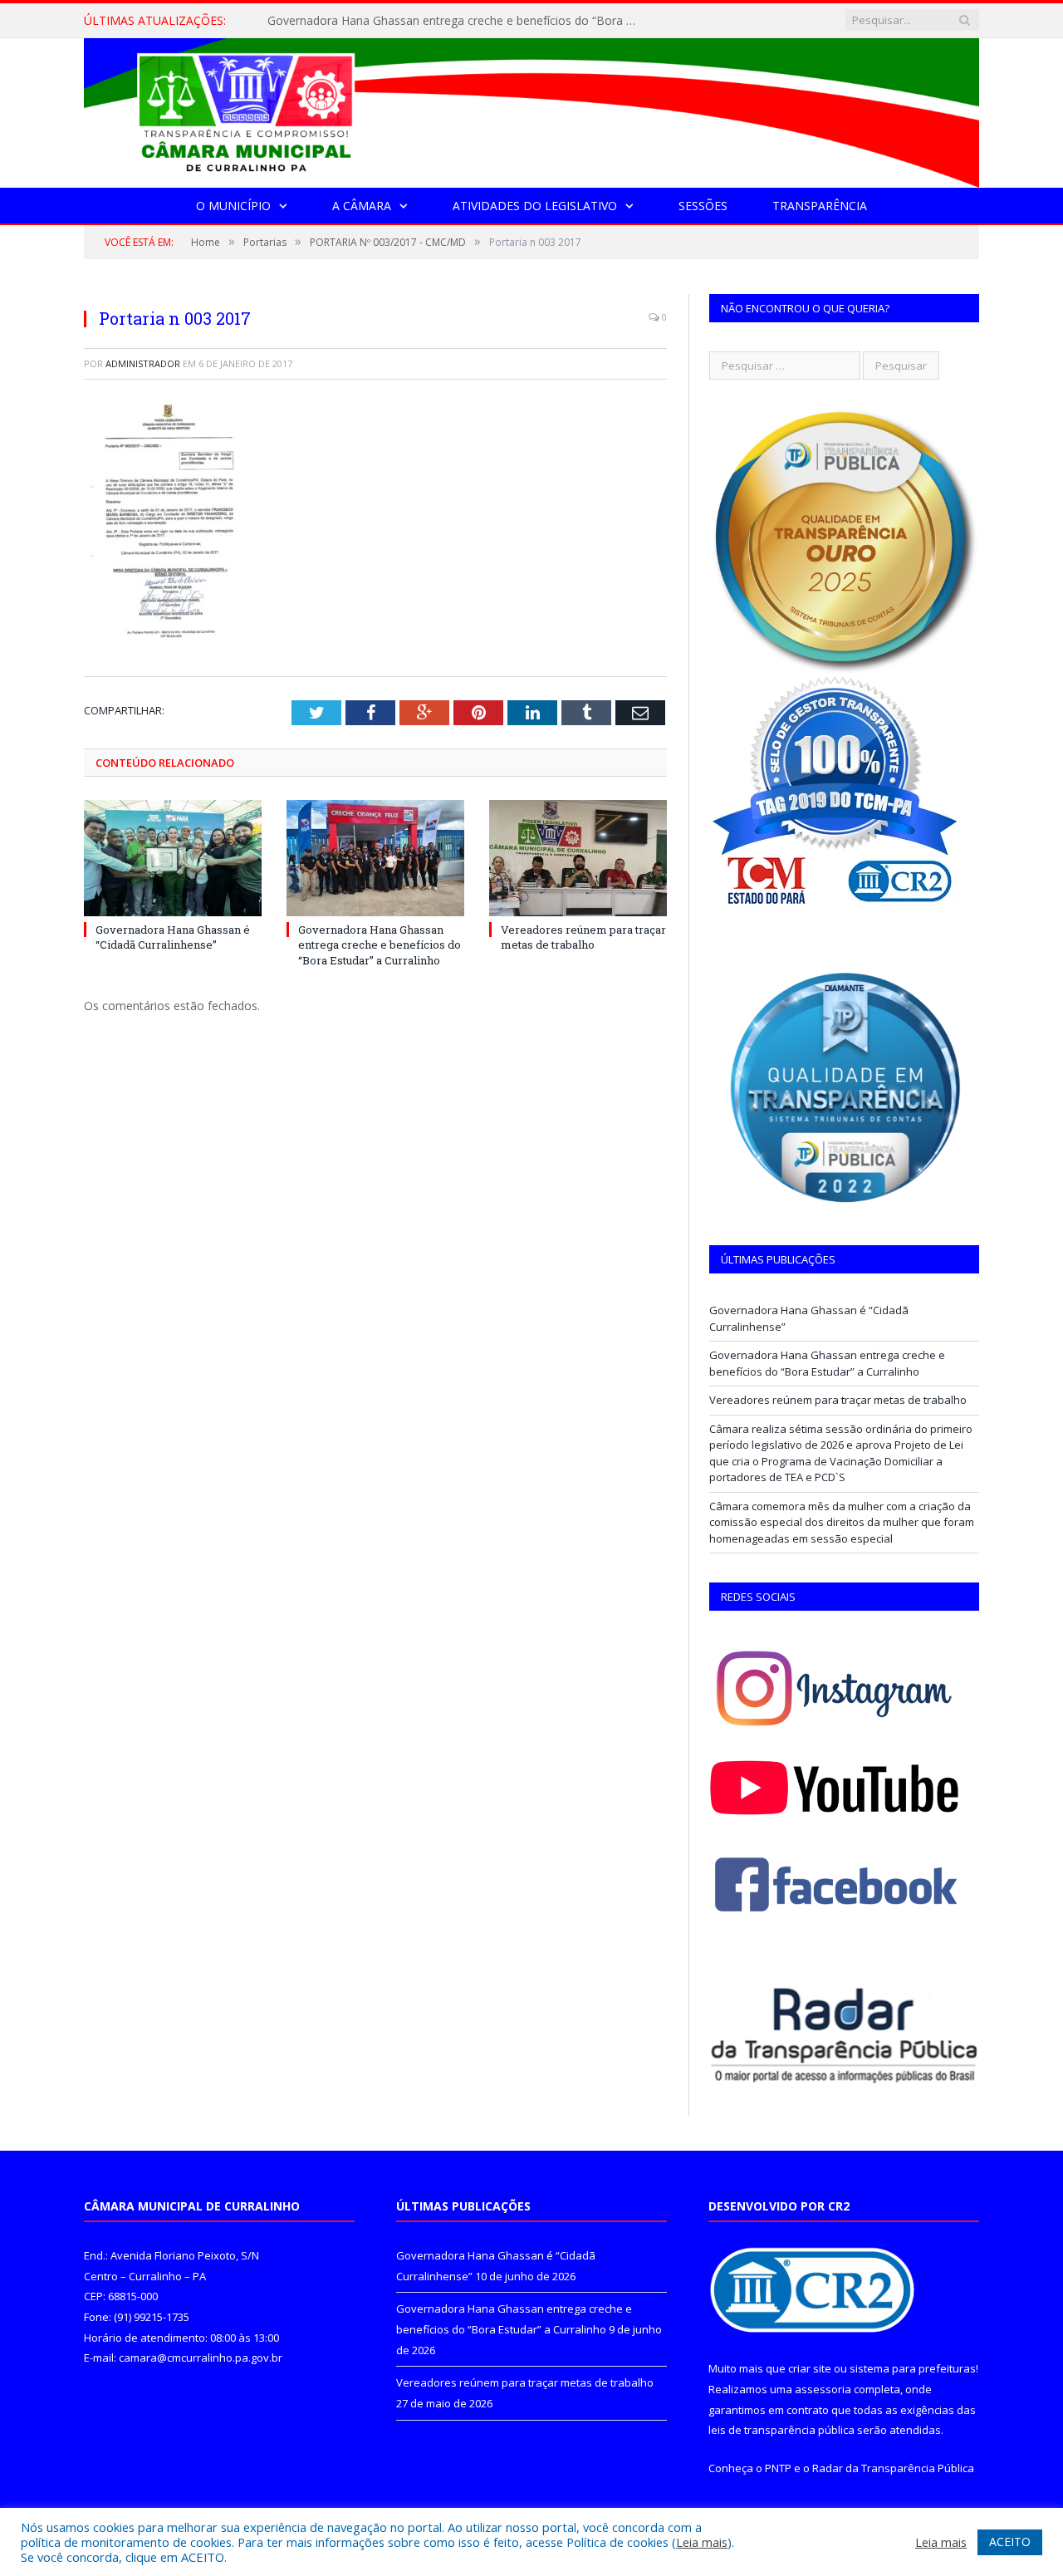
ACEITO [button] (1010, 2542)
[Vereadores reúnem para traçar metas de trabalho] (578, 858)
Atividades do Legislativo (535, 206)
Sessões (703, 206)
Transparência (820, 206)
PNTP (778, 2468)
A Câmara (362, 206)
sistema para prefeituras (913, 2368)
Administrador (143, 363)
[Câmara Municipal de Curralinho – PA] (531, 109)
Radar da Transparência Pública (893, 2468)
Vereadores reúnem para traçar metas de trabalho (583, 937)
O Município (233, 206)
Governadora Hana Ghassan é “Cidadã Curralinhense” (173, 937)
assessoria (823, 2389)
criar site (810, 2368)
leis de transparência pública (781, 2430)
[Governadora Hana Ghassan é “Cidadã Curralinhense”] (173, 858)
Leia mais (702, 2542)
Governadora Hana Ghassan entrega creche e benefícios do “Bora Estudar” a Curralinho (458, 21)
